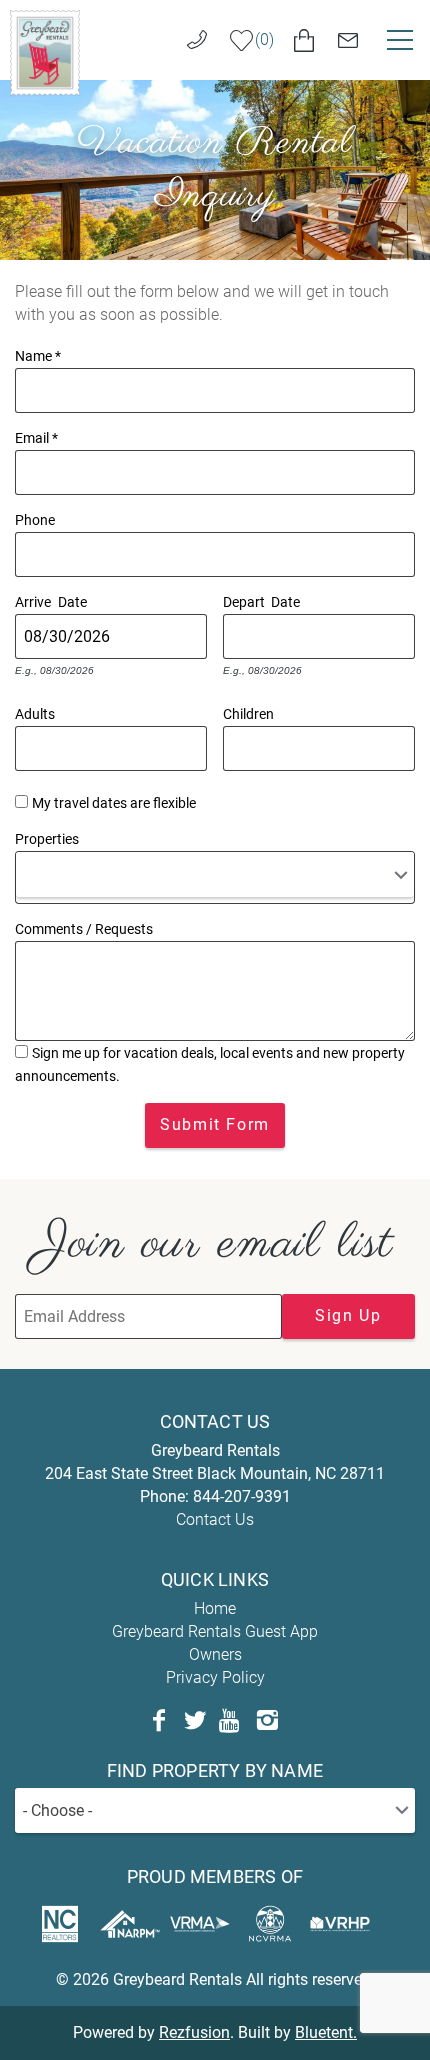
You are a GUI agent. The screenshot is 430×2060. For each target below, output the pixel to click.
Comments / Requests (84, 927)
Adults (35, 712)
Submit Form (215, 1124)
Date (72, 600)
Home (215, 1608)
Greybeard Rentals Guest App (215, 1631)
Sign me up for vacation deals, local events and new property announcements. (210, 1064)
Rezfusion (194, 2032)
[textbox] (29, 874)
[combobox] (215, 877)
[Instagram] (267, 1721)
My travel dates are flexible (114, 803)
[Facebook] (159, 1721)
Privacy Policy (215, 1677)
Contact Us (215, 1519)
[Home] (45, 51)
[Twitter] (195, 1721)
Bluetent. (326, 2032)
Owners (215, 1654)
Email (36, 436)
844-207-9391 (242, 1496)
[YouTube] (231, 1721)
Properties (47, 837)
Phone (35, 518)
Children (248, 712)
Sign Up (348, 1315)
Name (38, 354)
